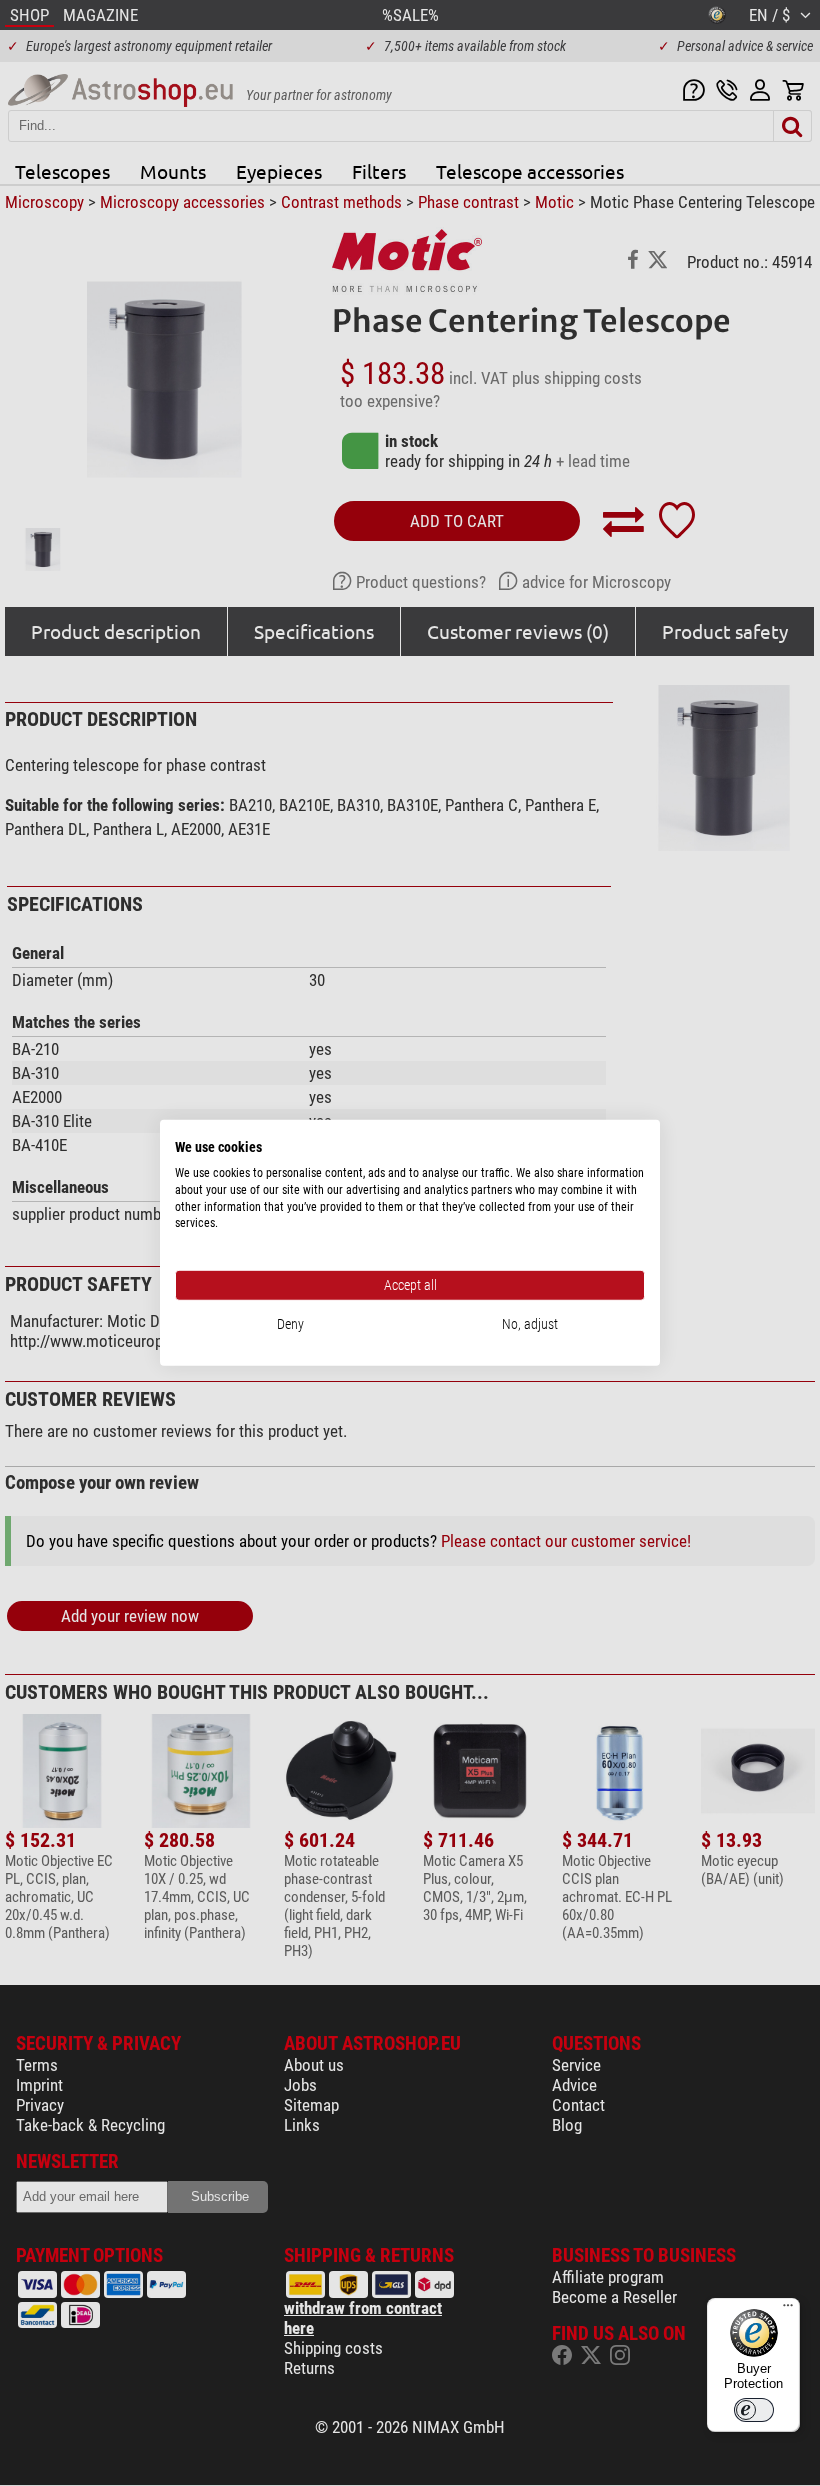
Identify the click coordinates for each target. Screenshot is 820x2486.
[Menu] (788, 2310)
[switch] (754, 2410)
